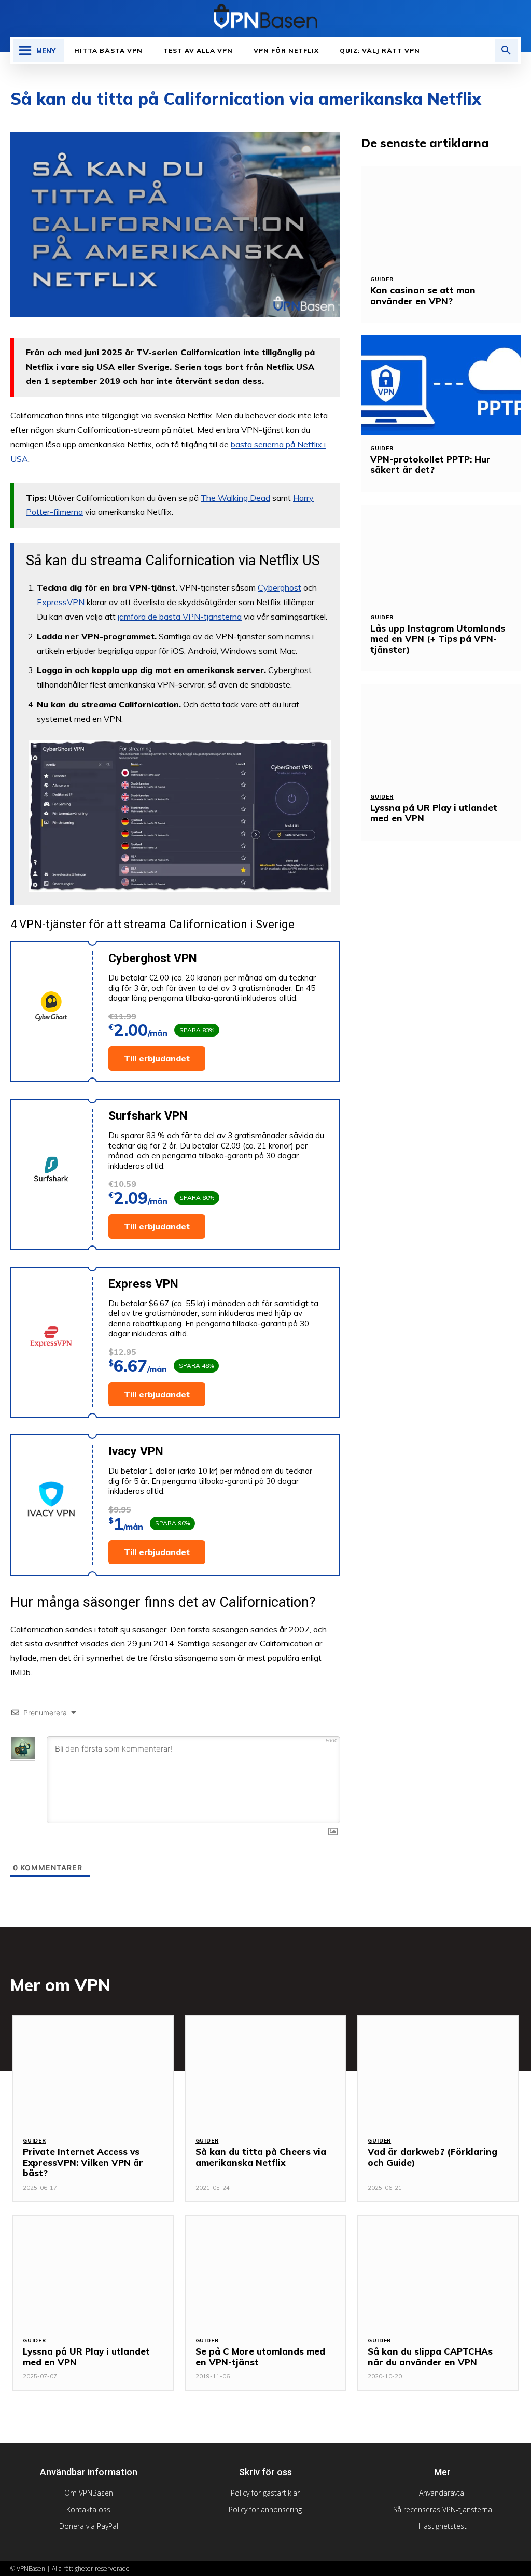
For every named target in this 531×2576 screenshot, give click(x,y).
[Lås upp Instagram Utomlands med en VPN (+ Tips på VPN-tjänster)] (441, 554)
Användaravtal (442, 2493)
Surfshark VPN (148, 1116)
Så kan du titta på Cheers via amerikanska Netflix (261, 2157)
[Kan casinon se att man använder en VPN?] (441, 216)
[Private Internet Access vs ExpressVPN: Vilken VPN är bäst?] (93, 2072)
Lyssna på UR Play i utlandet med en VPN (434, 813)
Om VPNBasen (89, 2493)
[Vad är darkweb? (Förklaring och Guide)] (438, 2072)
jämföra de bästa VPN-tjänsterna (180, 617)
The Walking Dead (235, 498)
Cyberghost (280, 587)
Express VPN (143, 1284)
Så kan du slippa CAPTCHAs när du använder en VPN (430, 2356)
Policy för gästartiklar (265, 2493)
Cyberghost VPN (153, 958)
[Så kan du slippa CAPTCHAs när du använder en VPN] (438, 2271)
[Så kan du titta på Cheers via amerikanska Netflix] (266, 2072)
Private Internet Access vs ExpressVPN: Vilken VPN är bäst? (83, 2162)
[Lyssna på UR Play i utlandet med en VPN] (441, 733)
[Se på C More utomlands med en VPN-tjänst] (266, 2271)
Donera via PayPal (89, 2526)
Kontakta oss (88, 2509)
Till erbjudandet (157, 1058)
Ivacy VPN (136, 1452)
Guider (382, 279)
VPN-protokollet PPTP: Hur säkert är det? (430, 464)
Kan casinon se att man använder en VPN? (423, 295)
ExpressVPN (61, 602)
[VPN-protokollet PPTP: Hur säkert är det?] (441, 385)
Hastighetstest (443, 2526)
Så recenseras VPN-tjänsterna (443, 2509)
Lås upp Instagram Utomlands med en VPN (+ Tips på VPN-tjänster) (438, 639)
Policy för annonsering (265, 2509)
